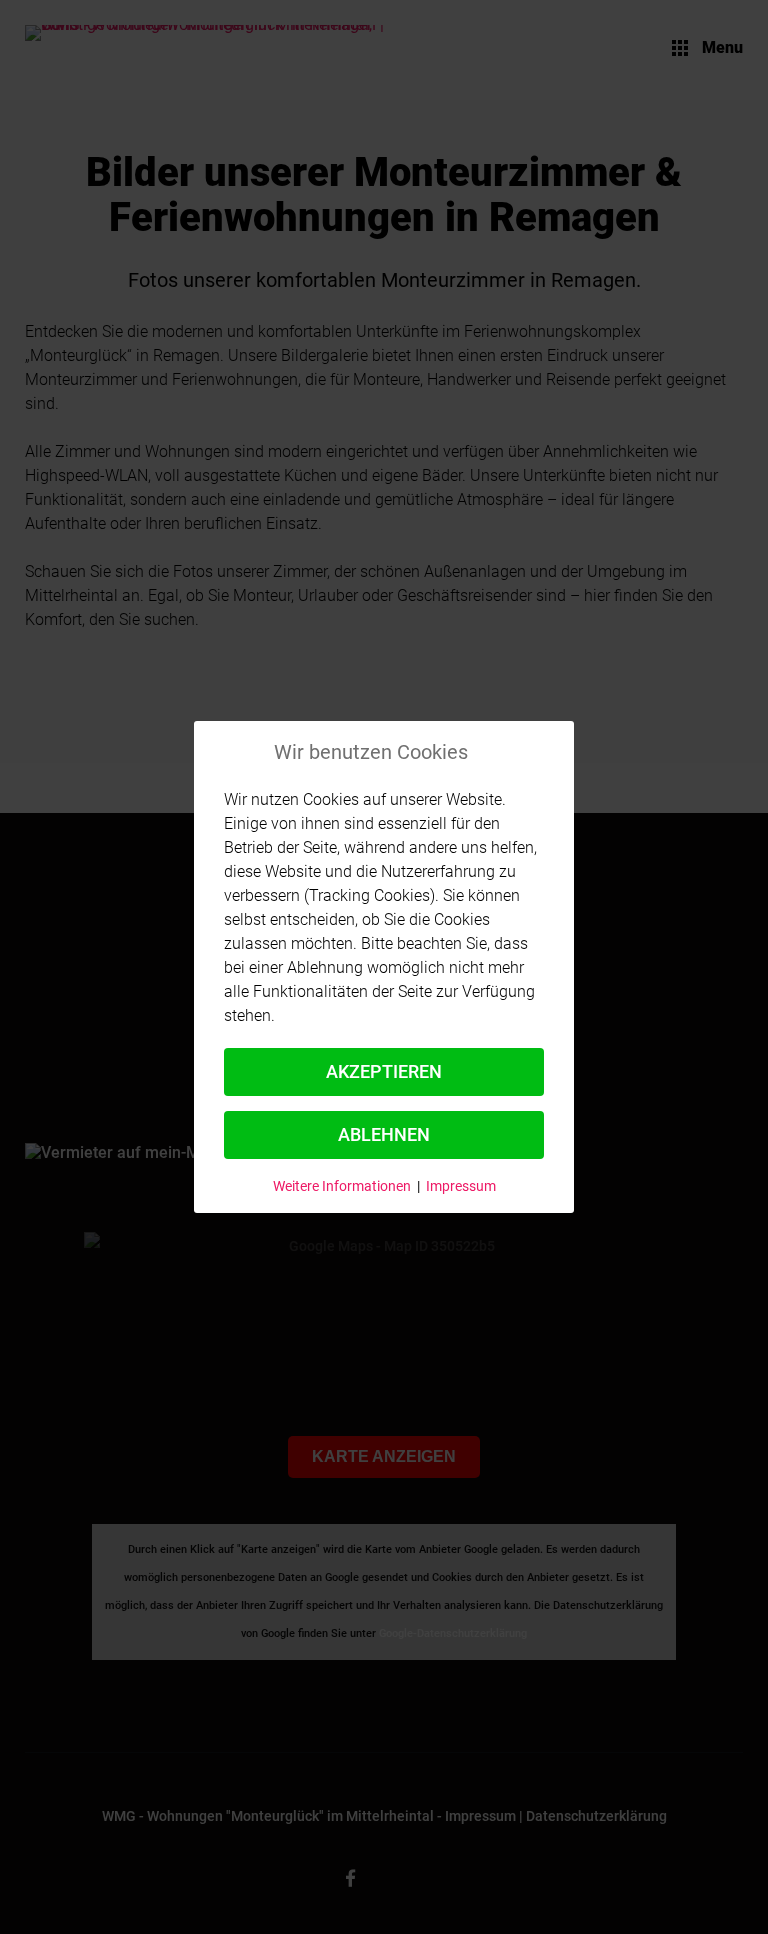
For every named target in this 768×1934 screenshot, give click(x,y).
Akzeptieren (384, 1071)
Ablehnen (384, 1134)
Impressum (461, 1186)
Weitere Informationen (342, 1186)
